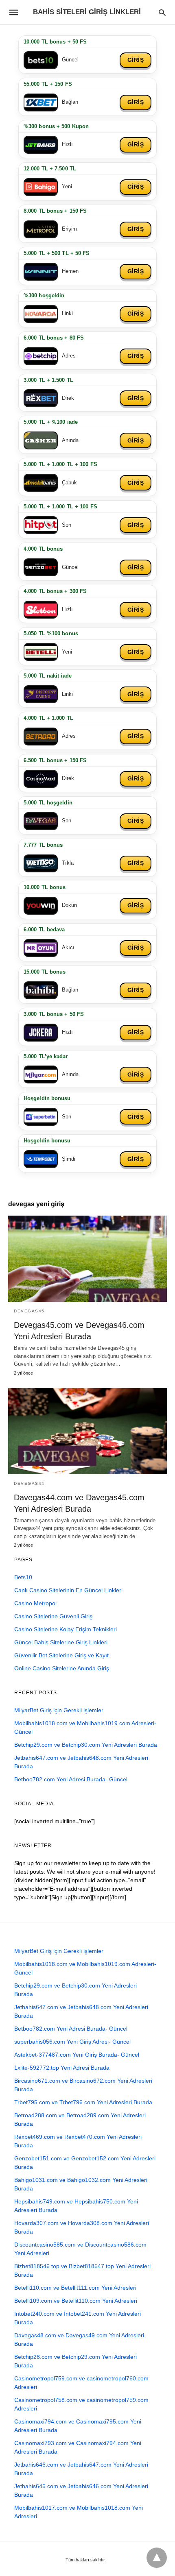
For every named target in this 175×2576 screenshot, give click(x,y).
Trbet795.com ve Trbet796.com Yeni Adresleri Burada (83, 2102)
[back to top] (157, 2558)
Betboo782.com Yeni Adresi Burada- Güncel (71, 1779)
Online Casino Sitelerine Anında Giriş (62, 1668)
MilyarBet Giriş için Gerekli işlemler (59, 1710)
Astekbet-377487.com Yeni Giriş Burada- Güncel (77, 2055)
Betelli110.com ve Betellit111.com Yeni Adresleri (75, 2288)
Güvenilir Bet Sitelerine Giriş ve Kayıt (61, 1655)
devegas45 (29, 1311)
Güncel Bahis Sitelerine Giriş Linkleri (61, 1642)
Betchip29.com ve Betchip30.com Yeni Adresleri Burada (86, 1745)
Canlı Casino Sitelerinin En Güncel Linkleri (68, 1590)
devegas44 (29, 1483)
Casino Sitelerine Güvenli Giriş (53, 1616)
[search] (162, 12)
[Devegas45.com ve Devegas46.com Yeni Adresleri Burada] (87, 1259)
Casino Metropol (35, 1603)
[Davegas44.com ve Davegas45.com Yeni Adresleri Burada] (87, 1431)
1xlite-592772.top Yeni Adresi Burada (62, 2068)
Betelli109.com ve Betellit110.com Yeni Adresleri (76, 2301)
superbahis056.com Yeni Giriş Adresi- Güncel (72, 2042)
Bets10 (23, 1577)
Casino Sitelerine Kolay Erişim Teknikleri (66, 1629)
